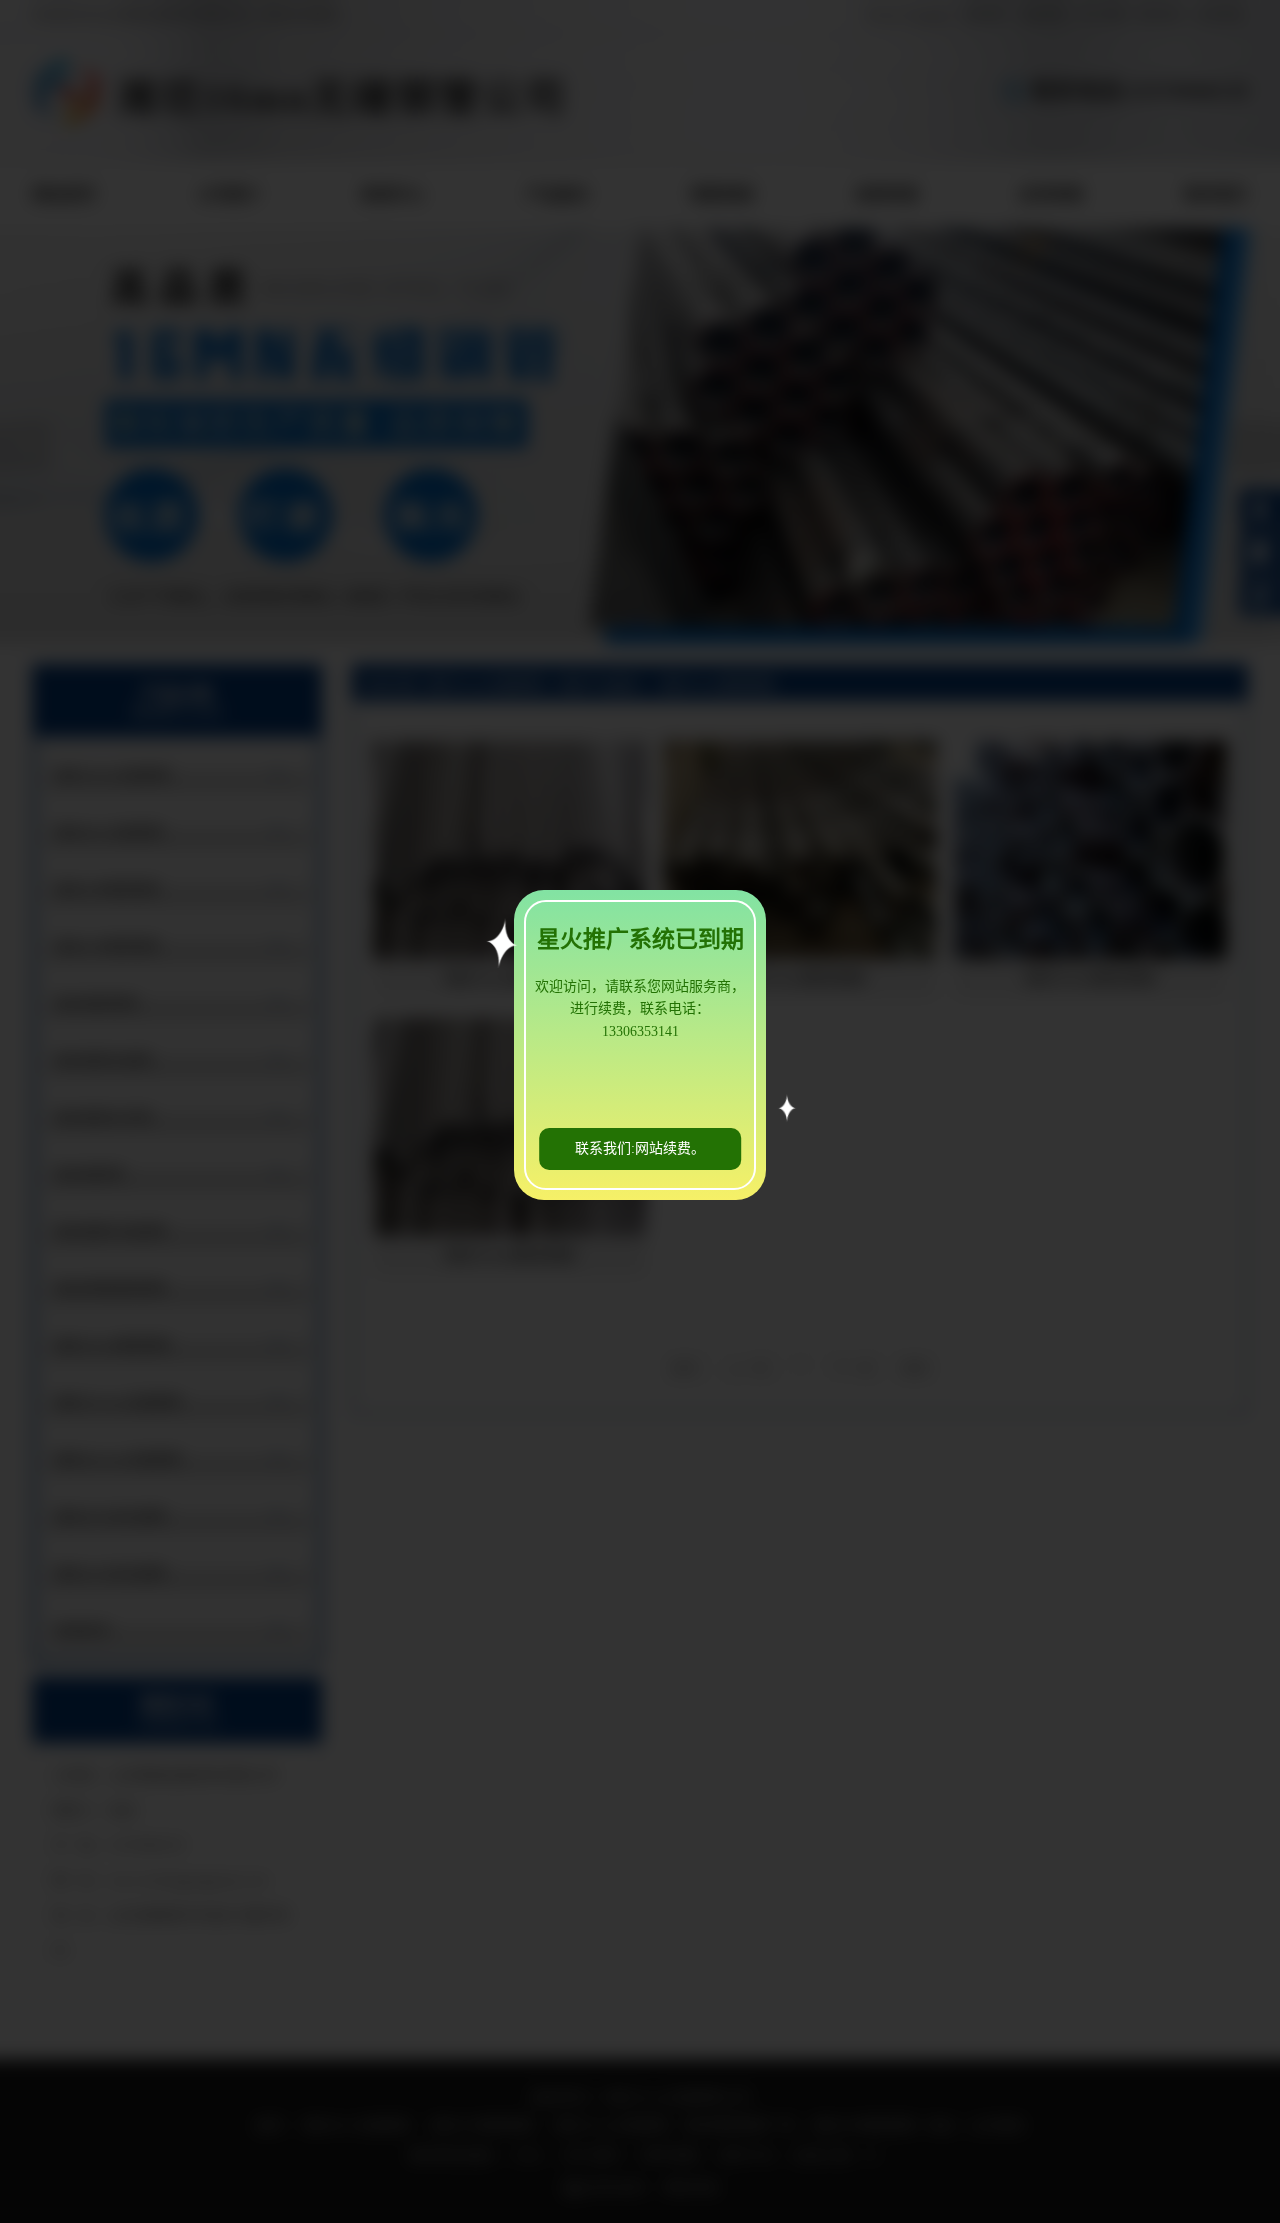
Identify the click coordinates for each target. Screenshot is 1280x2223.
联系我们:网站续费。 (640, 1148)
